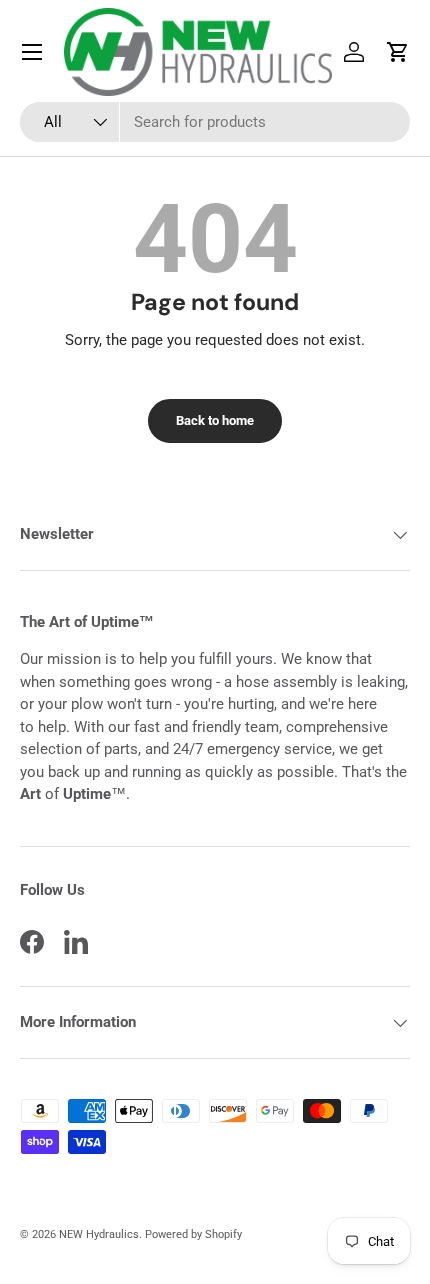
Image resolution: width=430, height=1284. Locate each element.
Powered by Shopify (193, 1234)
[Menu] (32, 52)
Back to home (215, 420)
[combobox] (215, 122)
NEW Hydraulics (99, 1234)
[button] (398, 52)
